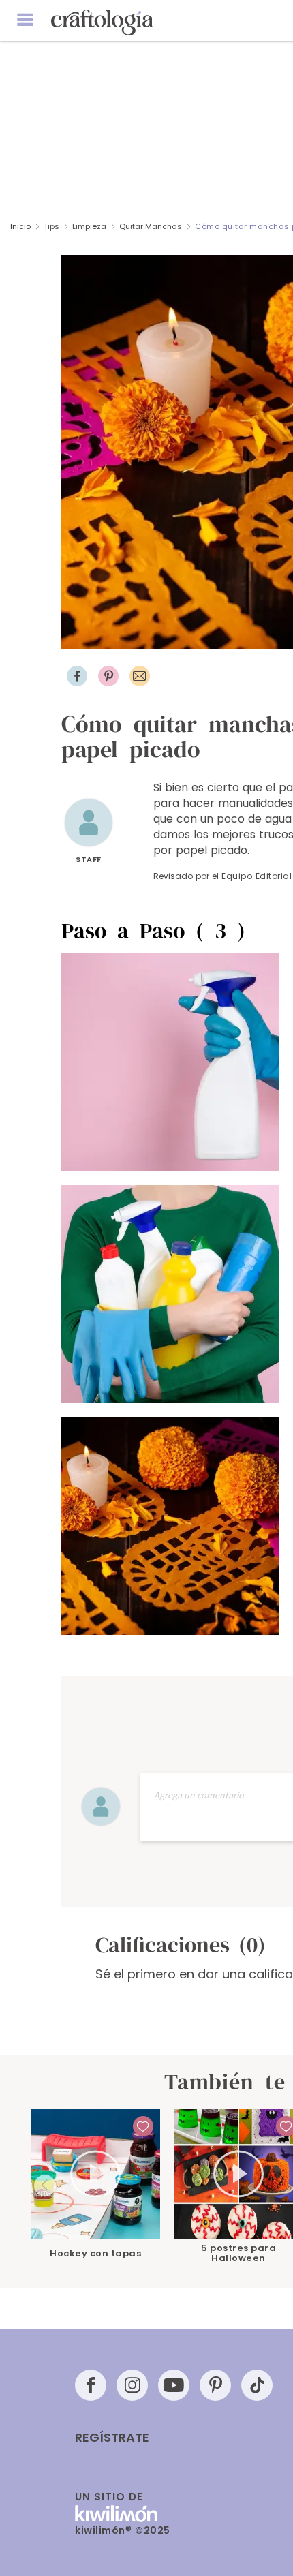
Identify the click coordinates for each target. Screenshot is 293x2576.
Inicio (20, 226)
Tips (51, 226)
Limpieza (89, 226)
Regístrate (112, 2438)
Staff (89, 859)
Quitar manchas (151, 226)
